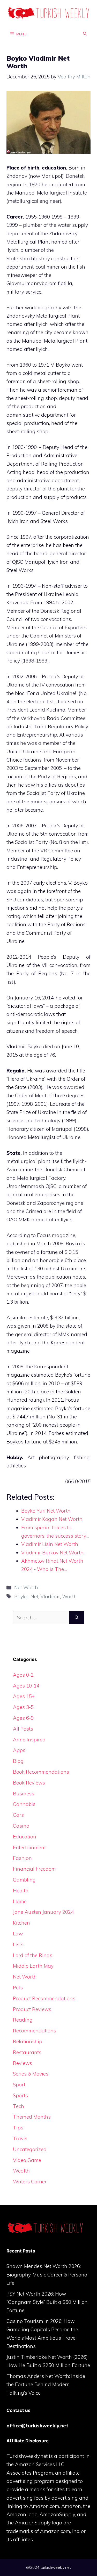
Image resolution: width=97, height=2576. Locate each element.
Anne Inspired (29, 1740)
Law (18, 1934)
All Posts (23, 1729)
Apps (19, 1750)
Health (21, 1891)
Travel (20, 2138)
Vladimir (50, 1596)
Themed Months (32, 2117)
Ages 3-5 (23, 1707)
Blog (18, 1761)
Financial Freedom (34, 1869)
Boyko (21, 1596)
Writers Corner (30, 2182)
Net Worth (26, 1587)
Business (24, 1794)
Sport (19, 2085)
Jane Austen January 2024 (43, 1912)
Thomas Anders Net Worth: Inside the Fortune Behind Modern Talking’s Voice (46, 2384)
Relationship (28, 2041)
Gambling (24, 1880)
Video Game (27, 2160)
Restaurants (27, 2052)
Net (34, 1596)
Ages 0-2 (23, 1675)
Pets (18, 1988)
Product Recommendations (44, 1998)
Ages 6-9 (23, 1718)
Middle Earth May (33, 1966)
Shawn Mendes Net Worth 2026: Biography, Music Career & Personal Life (48, 2275)
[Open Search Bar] (85, 34)
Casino (21, 1826)
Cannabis (24, 1804)
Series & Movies (31, 2074)
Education (25, 1837)
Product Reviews (32, 2009)
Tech (18, 2106)
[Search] (77, 1618)
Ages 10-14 (26, 1686)
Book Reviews (29, 1783)
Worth (69, 1596)
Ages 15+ (24, 1696)
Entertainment (29, 1847)
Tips (18, 2128)
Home (20, 1901)
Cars (18, 1815)
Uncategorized (30, 2149)
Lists (18, 1944)
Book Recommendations (41, 1772)
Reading (23, 2020)
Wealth (21, 2171)
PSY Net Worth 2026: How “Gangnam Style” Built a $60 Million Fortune (47, 2302)
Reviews (23, 2063)
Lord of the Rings (33, 1955)
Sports (20, 2095)
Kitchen (21, 1923)
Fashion (22, 1858)
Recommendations (35, 2031)
